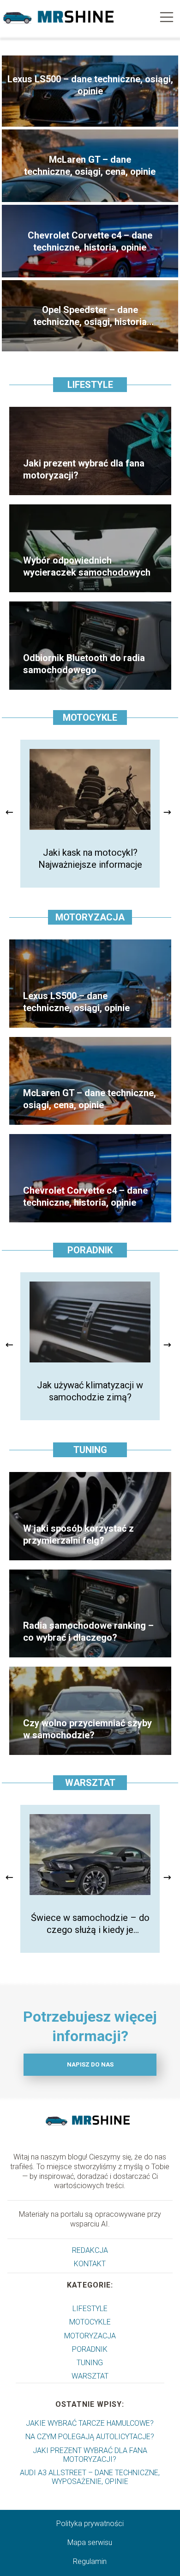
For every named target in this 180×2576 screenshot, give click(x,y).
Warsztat (90, 1783)
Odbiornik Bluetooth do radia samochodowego (84, 664)
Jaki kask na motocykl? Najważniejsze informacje (90, 859)
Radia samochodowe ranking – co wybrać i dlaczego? (88, 1631)
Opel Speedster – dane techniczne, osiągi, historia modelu (90, 316)
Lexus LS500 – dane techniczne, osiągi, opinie (90, 85)
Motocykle (90, 718)
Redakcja (90, 2250)
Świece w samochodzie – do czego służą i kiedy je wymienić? (90, 1924)
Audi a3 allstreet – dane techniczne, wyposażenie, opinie (90, 2477)
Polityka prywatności (90, 2524)
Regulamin (90, 2561)
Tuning (90, 1450)
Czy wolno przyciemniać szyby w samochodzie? (87, 1729)
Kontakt (90, 2264)
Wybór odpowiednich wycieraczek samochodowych (87, 566)
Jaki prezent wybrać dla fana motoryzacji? (84, 469)
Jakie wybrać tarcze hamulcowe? (90, 2423)
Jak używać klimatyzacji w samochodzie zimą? (90, 1391)
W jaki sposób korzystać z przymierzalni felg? (78, 1534)
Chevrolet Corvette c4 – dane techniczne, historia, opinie (90, 241)
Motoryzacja (90, 917)
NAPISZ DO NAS (90, 2064)
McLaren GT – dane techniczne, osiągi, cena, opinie (90, 166)
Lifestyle (90, 385)
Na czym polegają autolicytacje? (90, 2437)
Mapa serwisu (90, 2542)
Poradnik (90, 1250)
